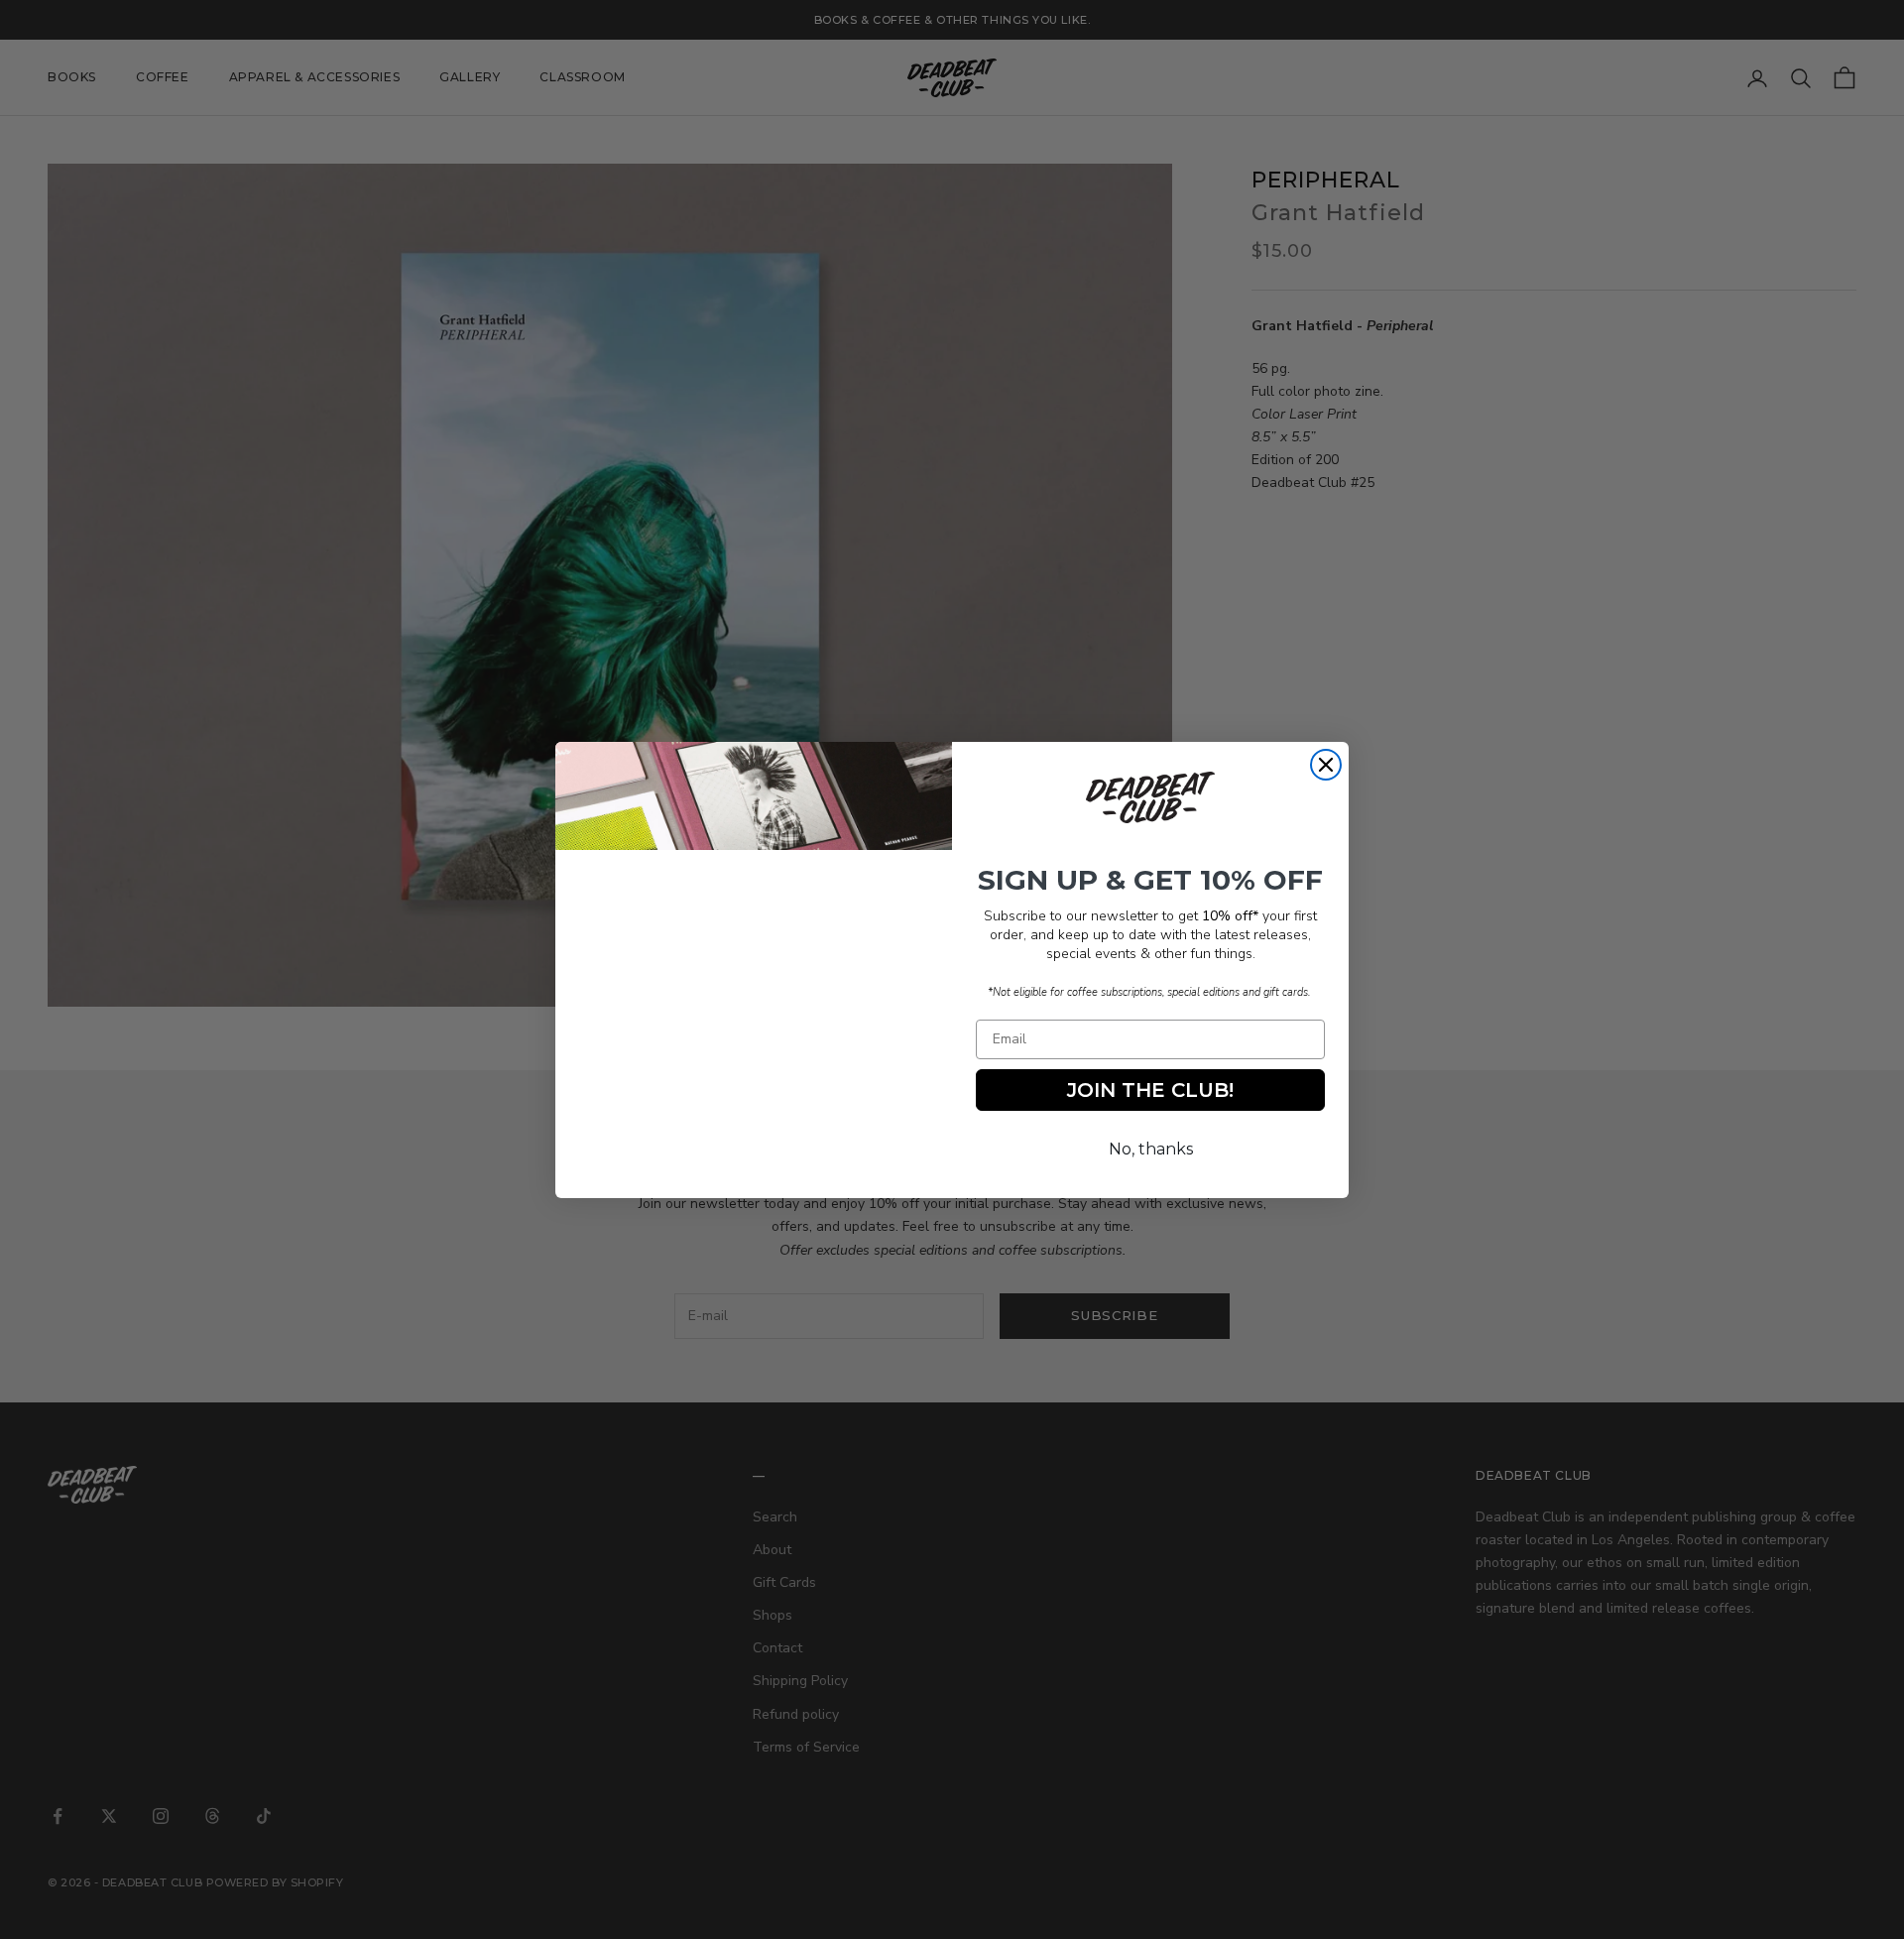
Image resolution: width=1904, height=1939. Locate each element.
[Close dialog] (1326, 765)
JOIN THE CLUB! (1150, 1090)
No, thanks (1151, 1149)
